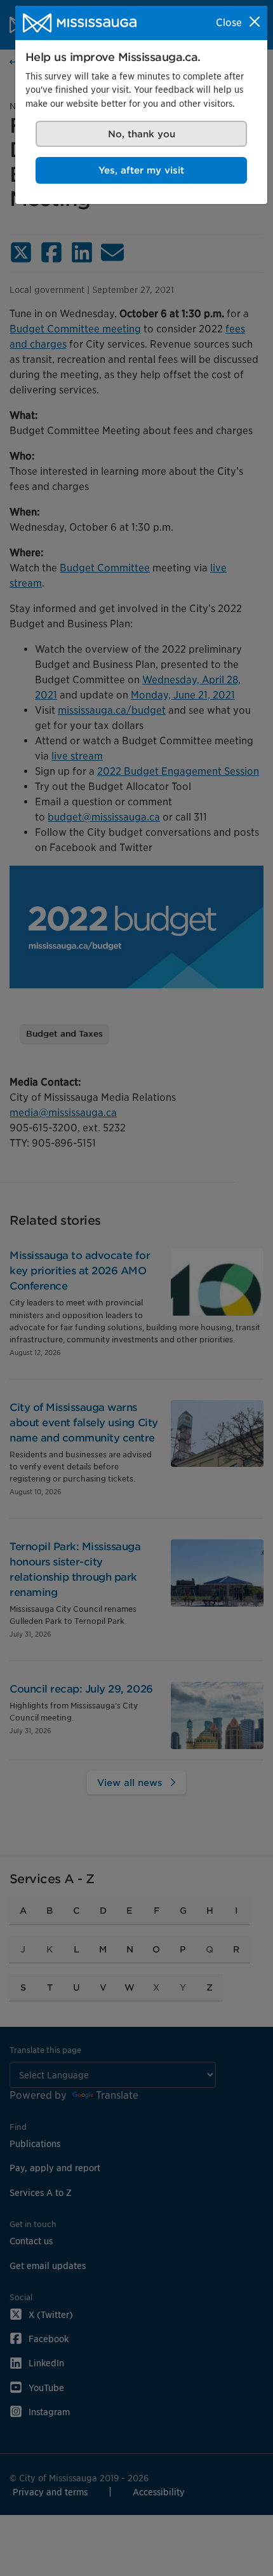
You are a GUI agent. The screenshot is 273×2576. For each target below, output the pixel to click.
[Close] (255, 22)
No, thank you (142, 134)
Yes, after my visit (141, 170)
